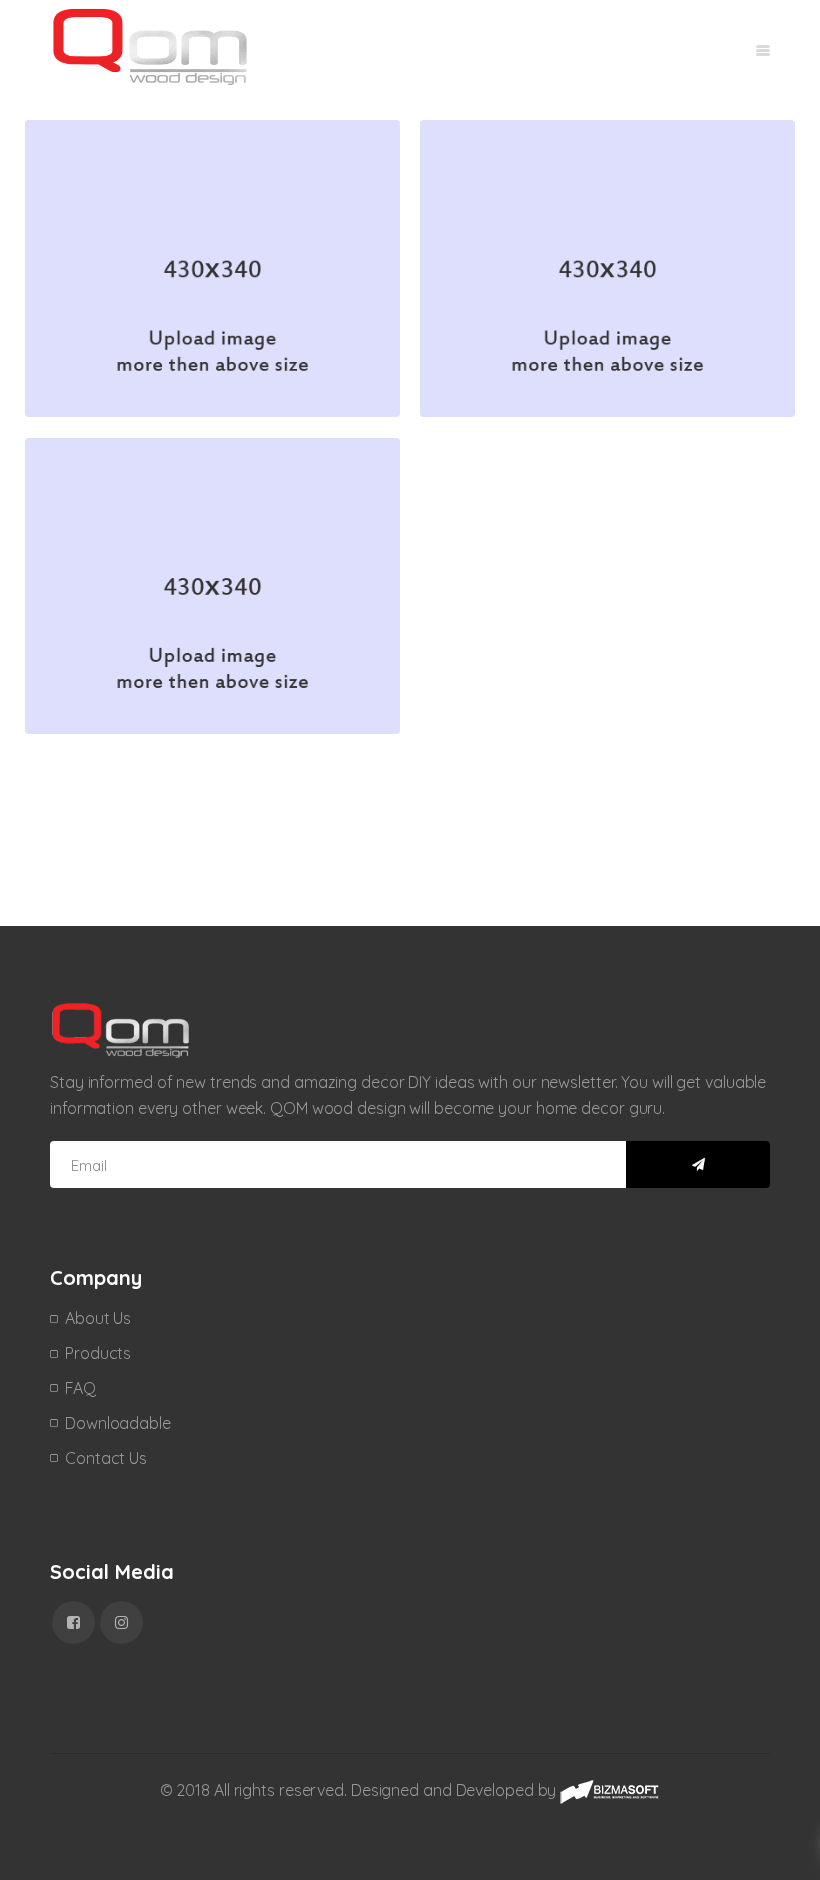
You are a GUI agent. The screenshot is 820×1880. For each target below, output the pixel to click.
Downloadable (118, 1423)
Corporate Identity (133, 173)
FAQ (80, 1388)
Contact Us (106, 1458)
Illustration (159, 202)
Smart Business (119, 491)
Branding (86, 202)
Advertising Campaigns (547, 173)
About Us (98, 1318)
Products (98, 1353)
